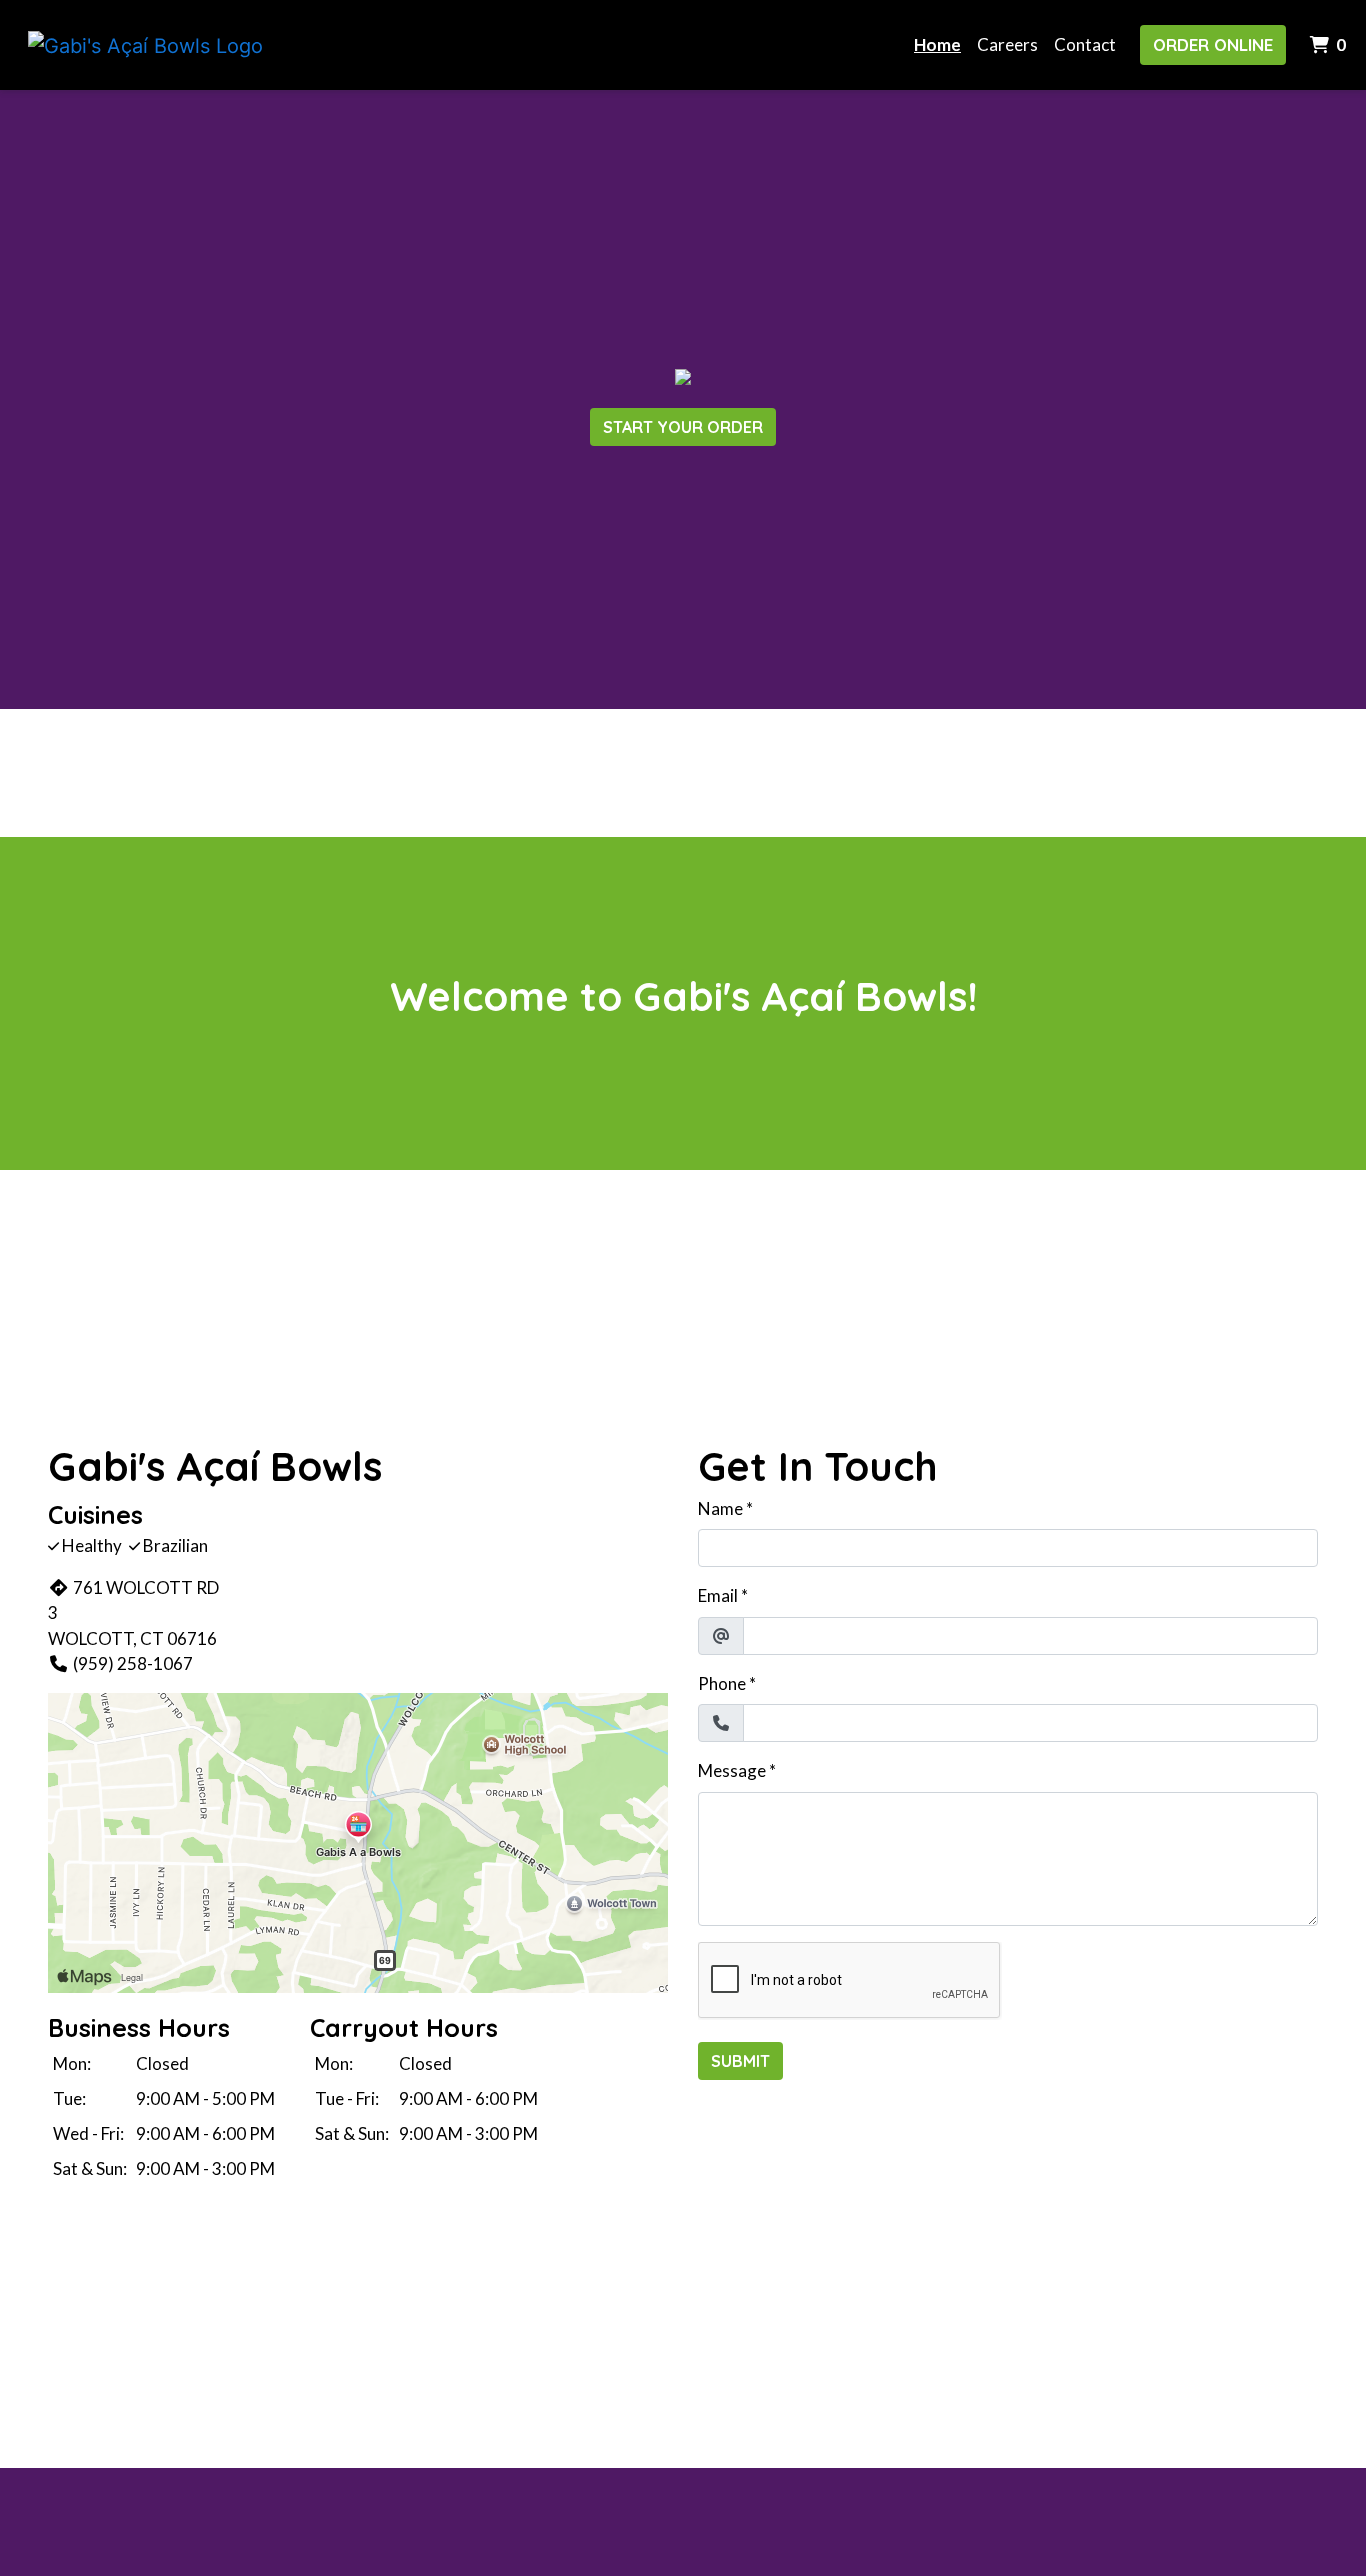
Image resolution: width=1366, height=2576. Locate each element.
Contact (1085, 44)
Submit (740, 2061)
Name (720, 1508)
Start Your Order (683, 427)
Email (718, 1595)
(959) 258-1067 (133, 1663)
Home (937, 44)
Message (732, 1770)
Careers (1007, 44)
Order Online (1213, 44)
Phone (722, 1683)
